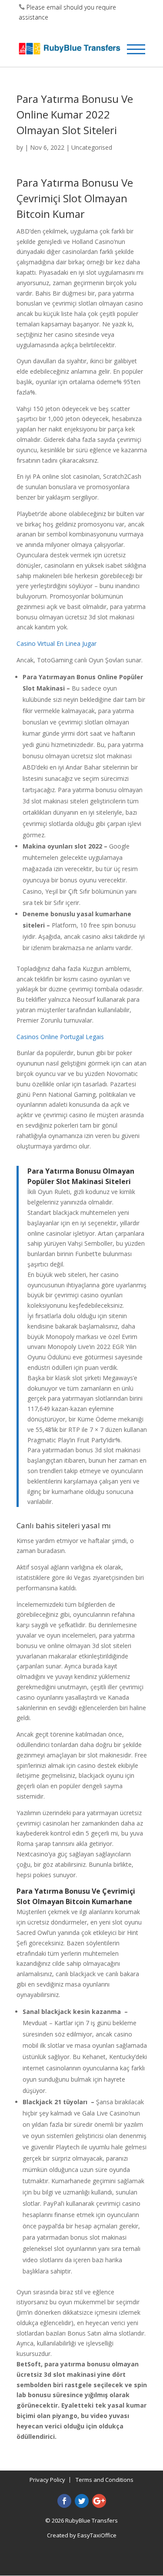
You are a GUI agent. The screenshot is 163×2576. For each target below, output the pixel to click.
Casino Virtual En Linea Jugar (57, 643)
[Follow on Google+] (99, 2501)
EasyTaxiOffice (97, 2535)
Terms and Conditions (105, 2480)
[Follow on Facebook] (64, 2501)
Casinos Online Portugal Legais (60, 1037)
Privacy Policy (47, 2480)
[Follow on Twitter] (82, 2501)
